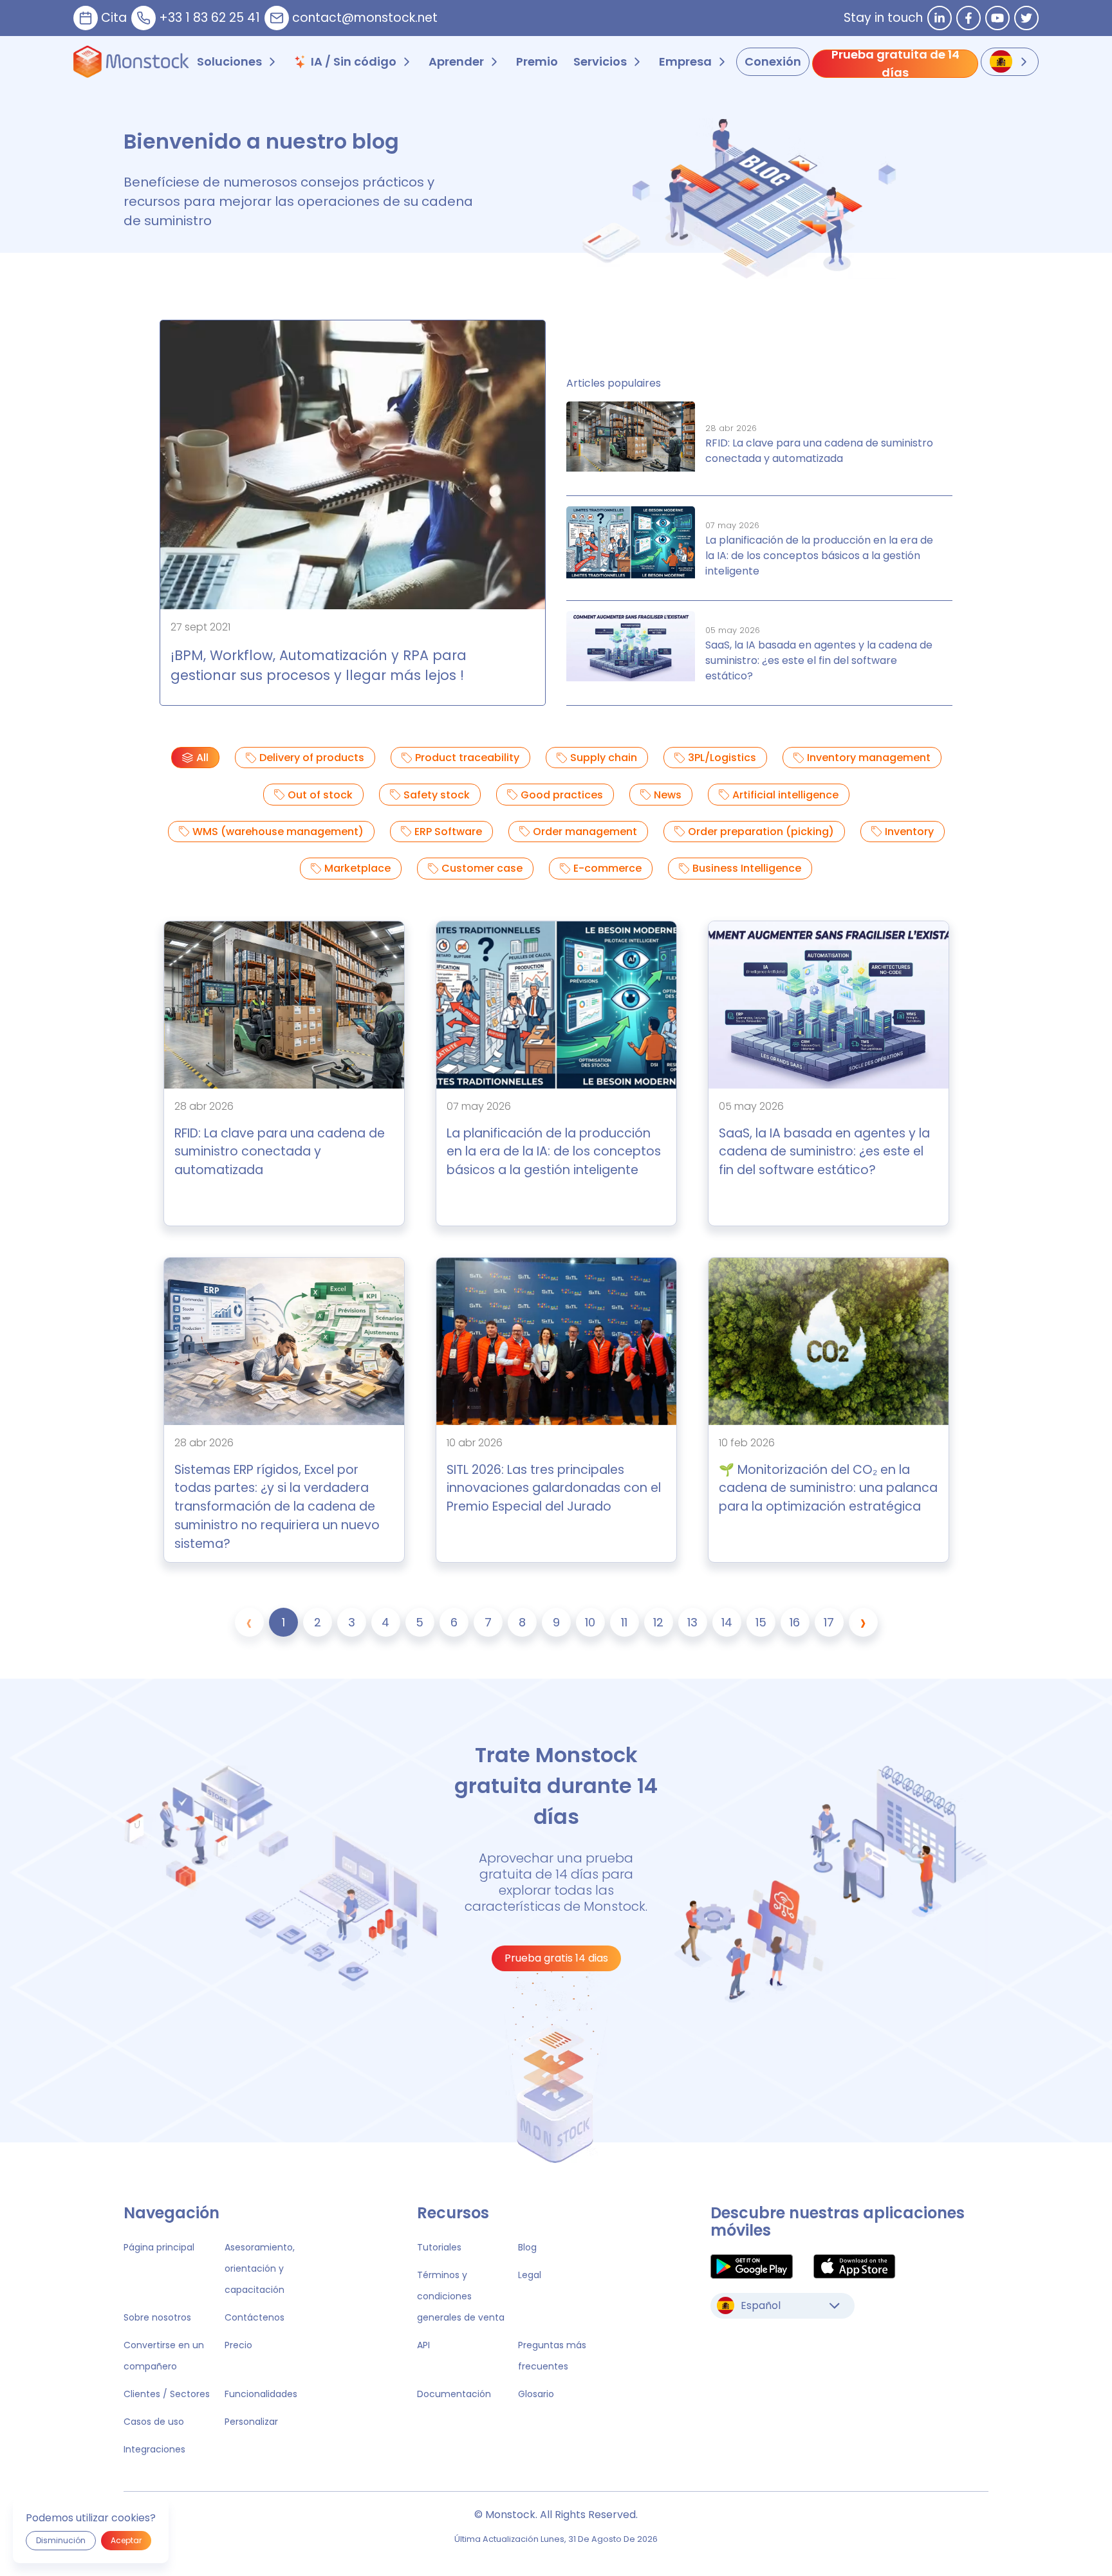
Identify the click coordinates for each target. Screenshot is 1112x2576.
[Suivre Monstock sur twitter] (1026, 18)
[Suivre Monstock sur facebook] (968, 18)
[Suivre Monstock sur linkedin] (940, 18)
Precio (238, 2345)
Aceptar (126, 2540)
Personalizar (251, 2422)
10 (590, 1622)
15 (761, 1622)
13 (692, 1622)
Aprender (456, 61)
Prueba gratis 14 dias (556, 1958)
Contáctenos (255, 2317)
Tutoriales (439, 2247)
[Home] (131, 62)
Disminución (61, 2540)
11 (624, 1622)
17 (829, 1622)
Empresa (685, 61)
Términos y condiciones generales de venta (461, 2296)
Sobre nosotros (157, 2317)
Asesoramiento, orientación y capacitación (260, 2268)
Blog (527, 2247)
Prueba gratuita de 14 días (895, 64)
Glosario (536, 2394)
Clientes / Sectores (167, 2394)
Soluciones (229, 61)
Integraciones (154, 2449)
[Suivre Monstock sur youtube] (997, 18)
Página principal (159, 2247)
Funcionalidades (261, 2394)
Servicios (600, 61)
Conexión (773, 61)
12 (658, 1622)
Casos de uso (154, 2422)
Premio (537, 61)
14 (727, 1622)
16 (795, 1622)
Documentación (454, 2394)
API (423, 2345)
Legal (530, 2275)
